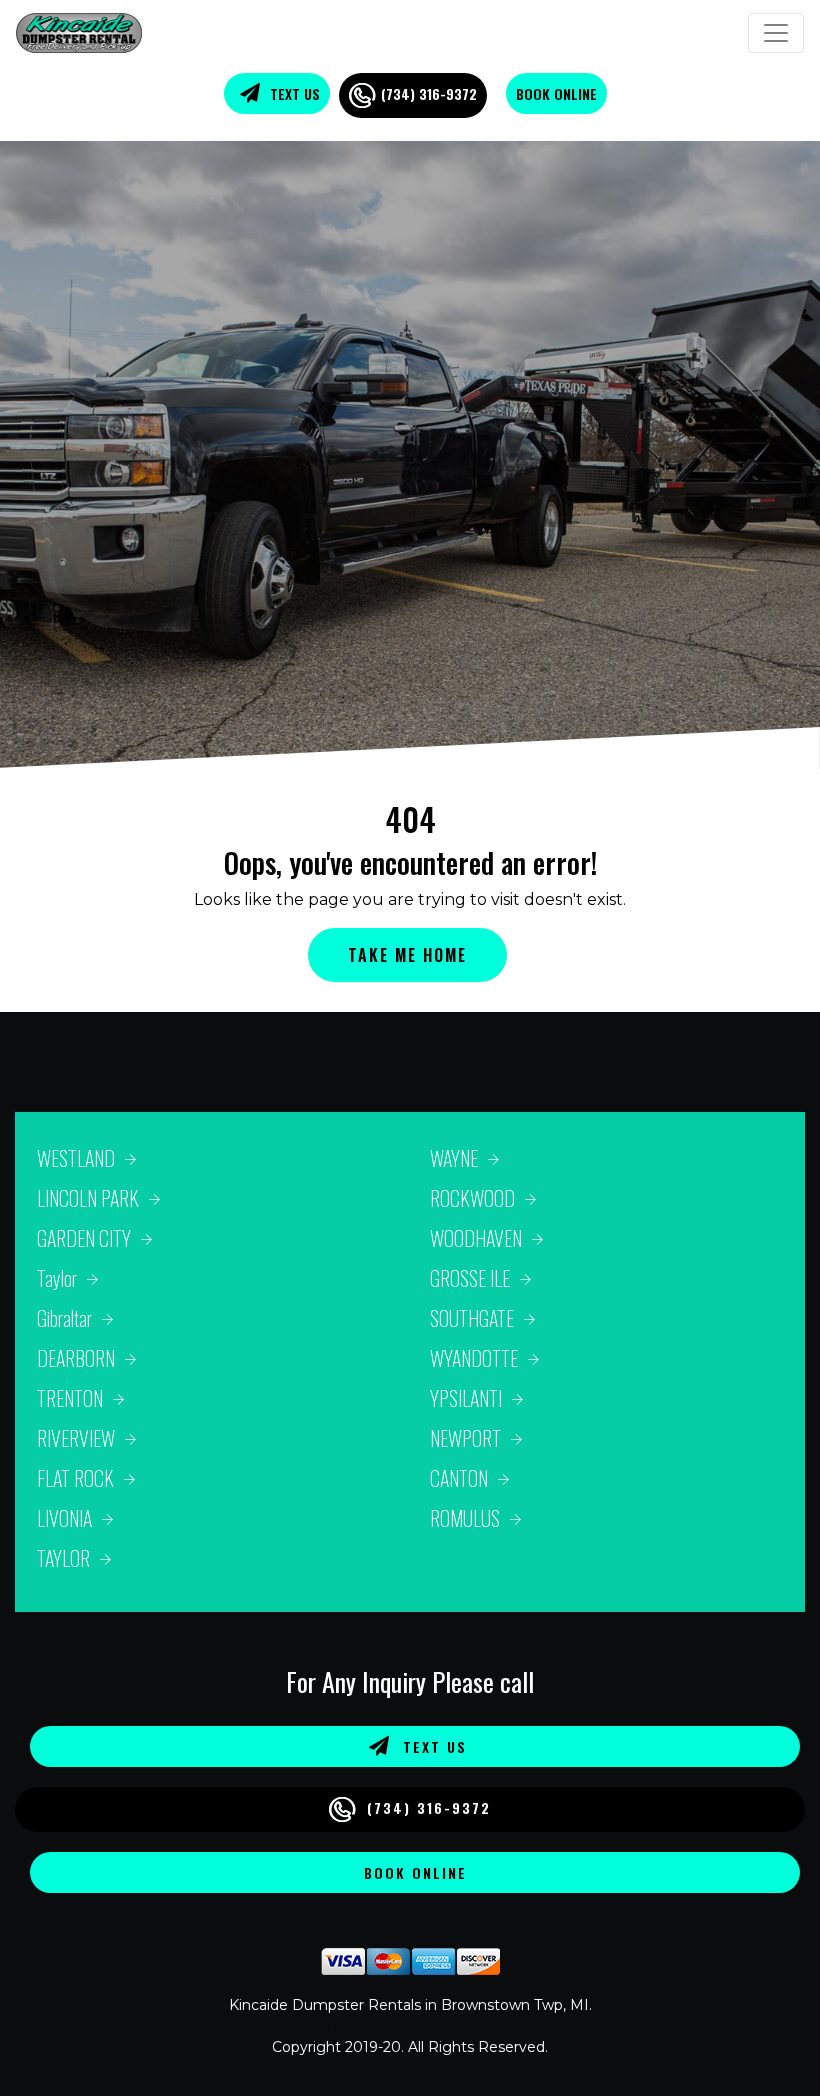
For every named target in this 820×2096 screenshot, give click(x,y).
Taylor (57, 1278)
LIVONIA (64, 1518)
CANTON (459, 1478)
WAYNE (454, 1158)
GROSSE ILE (470, 1278)
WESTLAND (76, 1158)
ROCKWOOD (472, 1198)
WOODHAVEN (476, 1238)
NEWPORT (465, 1438)
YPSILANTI (466, 1398)
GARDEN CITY (84, 1238)
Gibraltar (64, 1318)
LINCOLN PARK (88, 1198)
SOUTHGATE (472, 1318)
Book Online (556, 93)
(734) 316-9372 (429, 93)
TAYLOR (63, 1558)
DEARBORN (76, 1358)
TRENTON (70, 1398)
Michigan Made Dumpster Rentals (410, 2026)
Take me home (407, 955)
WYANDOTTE (474, 1358)
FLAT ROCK (75, 1478)
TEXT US (293, 93)
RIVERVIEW (76, 1438)
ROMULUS (465, 1518)
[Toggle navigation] (776, 33)
